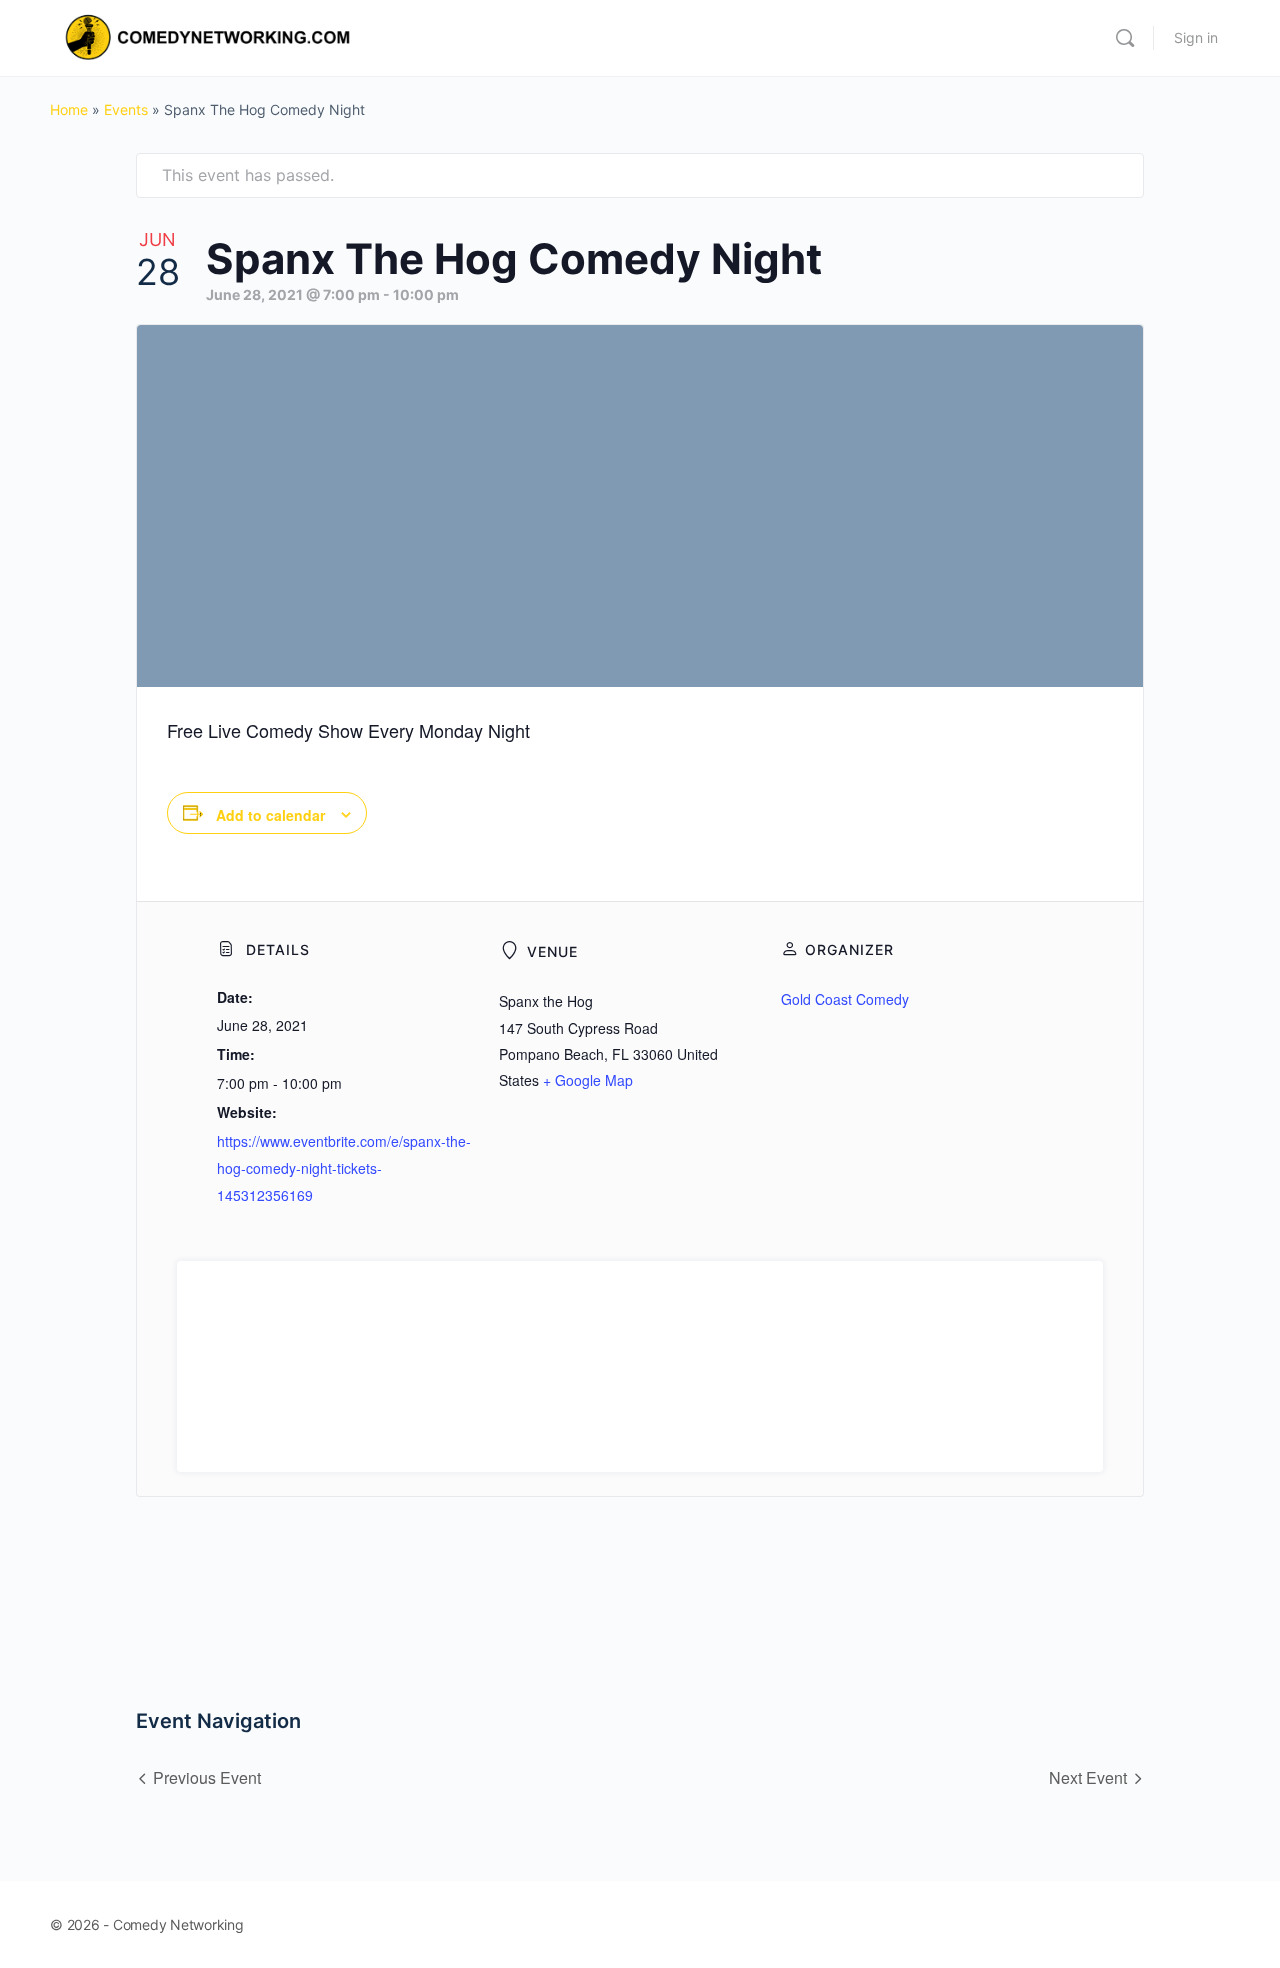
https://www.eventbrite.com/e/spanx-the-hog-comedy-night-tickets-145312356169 (344, 1168)
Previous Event (207, 1777)
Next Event (1088, 1777)
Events (126, 109)
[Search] (1125, 38)
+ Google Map (588, 1080)
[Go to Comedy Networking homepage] (211, 36)
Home (69, 109)
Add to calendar (270, 815)
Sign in (1196, 37)
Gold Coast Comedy (845, 999)
